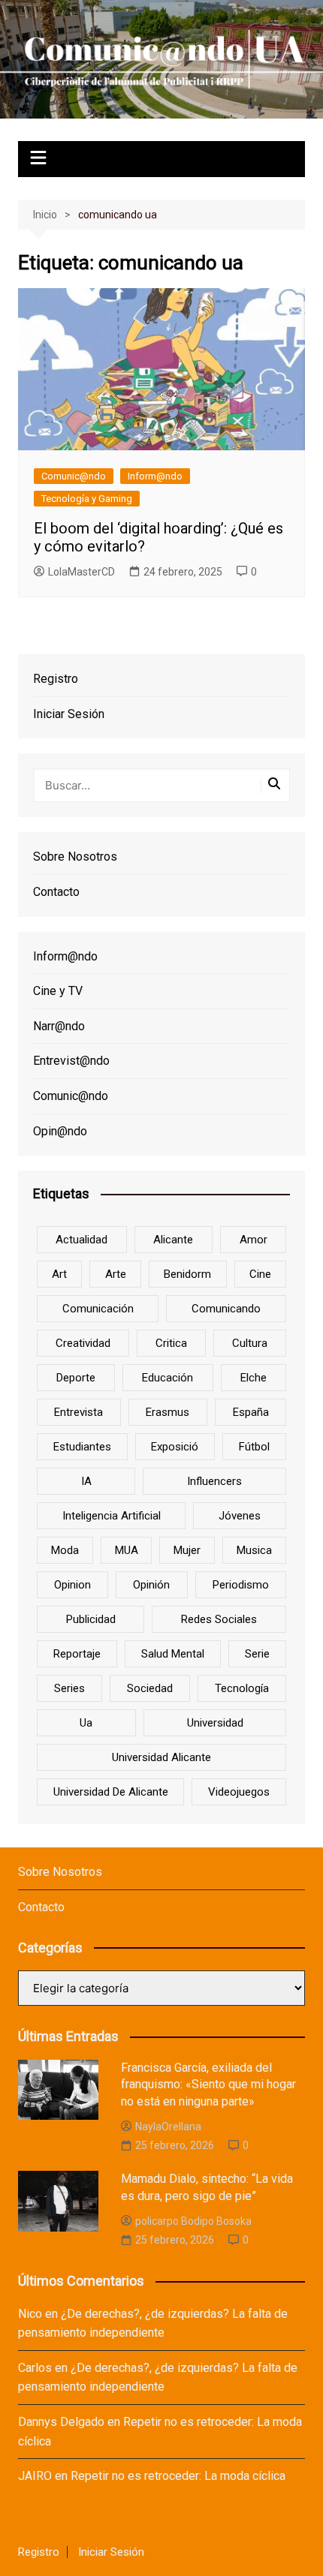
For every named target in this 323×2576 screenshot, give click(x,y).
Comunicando (226, 1309)
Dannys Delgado (61, 2422)
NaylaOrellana (168, 2127)
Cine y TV (58, 991)
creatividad (83, 1343)
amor (254, 1240)
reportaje (77, 1654)
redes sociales (219, 1619)
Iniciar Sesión (69, 714)
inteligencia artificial (112, 1516)
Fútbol (254, 1447)
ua (86, 1723)
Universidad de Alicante (111, 1792)
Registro (56, 679)
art (59, 1274)
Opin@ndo (60, 1131)
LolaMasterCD (82, 572)
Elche (254, 1378)
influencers (214, 1481)
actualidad (82, 1240)
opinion (72, 1585)
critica (171, 1343)
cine (260, 1274)
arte (116, 1274)
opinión (151, 1585)
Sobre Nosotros (75, 857)
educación (168, 1378)
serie (257, 1654)
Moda (65, 1550)
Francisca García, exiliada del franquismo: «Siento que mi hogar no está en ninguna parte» (208, 2085)
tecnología (242, 1688)
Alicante (173, 1240)
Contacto (56, 892)
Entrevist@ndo (71, 1061)
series (69, 1688)
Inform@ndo (155, 476)
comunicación (98, 1309)
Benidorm (187, 1274)
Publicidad (91, 1619)
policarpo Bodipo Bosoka (193, 2221)
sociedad (150, 1688)
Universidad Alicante (161, 1757)
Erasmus (168, 1412)
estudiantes (82, 1447)
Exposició (175, 1447)
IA (86, 1481)
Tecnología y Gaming (87, 499)
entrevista (78, 1412)
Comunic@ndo (74, 476)
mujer (187, 1550)
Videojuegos (239, 1792)
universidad (215, 1723)
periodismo (241, 1585)
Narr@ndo (59, 1026)
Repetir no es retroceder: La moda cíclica (178, 2476)
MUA (127, 1550)
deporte (76, 1378)
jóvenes (240, 1516)
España (251, 1412)
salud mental (173, 1654)
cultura (250, 1343)
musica (254, 1550)
